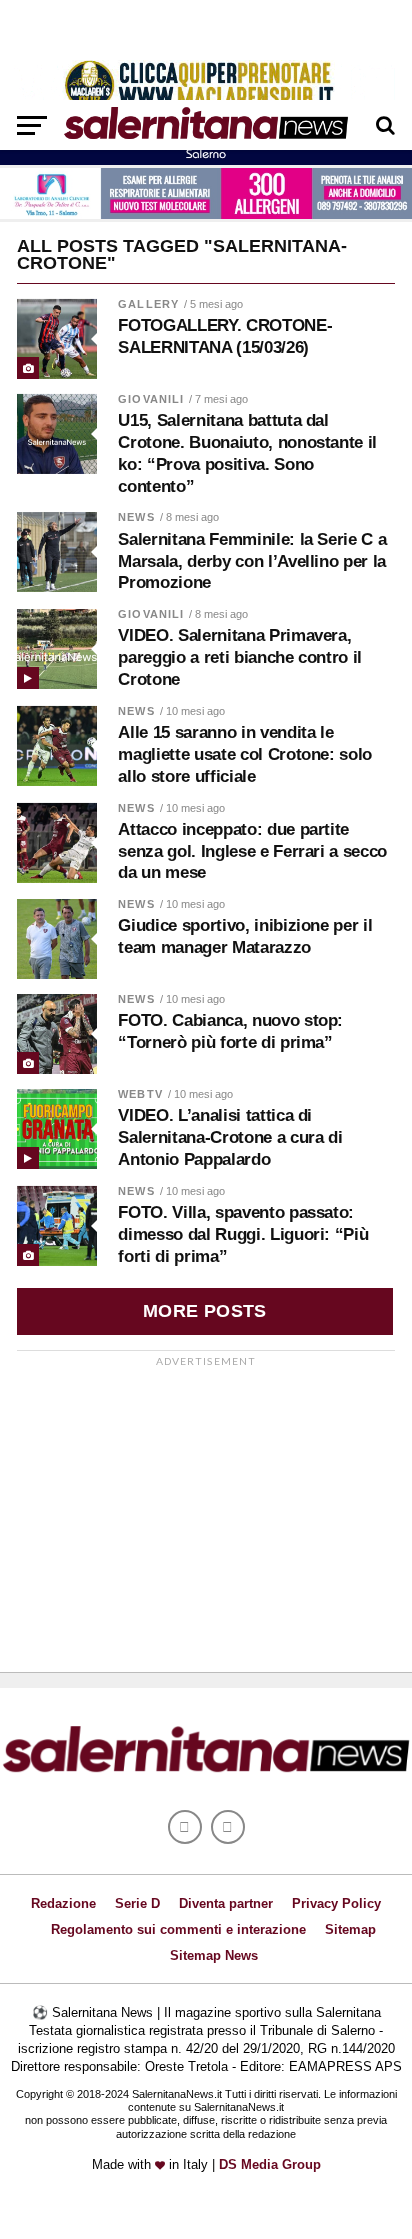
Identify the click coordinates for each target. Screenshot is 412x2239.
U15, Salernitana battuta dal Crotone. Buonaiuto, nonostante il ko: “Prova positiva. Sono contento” (247, 453)
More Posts (205, 1311)
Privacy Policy (336, 1903)
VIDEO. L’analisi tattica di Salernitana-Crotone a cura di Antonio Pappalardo (230, 1137)
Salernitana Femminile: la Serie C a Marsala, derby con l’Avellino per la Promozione (252, 561)
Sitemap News (214, 1955)
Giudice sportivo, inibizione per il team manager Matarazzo (245, 936)
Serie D (137, 1903)
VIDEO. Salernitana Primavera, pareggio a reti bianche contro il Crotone (240, 657)
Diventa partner (226, 1903)
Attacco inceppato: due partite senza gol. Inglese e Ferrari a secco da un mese (252, 851)
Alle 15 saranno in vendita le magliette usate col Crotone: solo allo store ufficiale (245, 754)
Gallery (148, 304)
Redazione (63, 1903)
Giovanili (151, 399)
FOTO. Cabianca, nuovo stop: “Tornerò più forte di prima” (230, 1031)
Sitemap (350, 1929)
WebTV (140, 1094)
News (136, 517)
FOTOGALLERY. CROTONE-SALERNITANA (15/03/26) (225, 336)
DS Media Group (270, 2164)
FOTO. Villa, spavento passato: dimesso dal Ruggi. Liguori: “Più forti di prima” (243, 1234)
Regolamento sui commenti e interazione (178, 1929)
